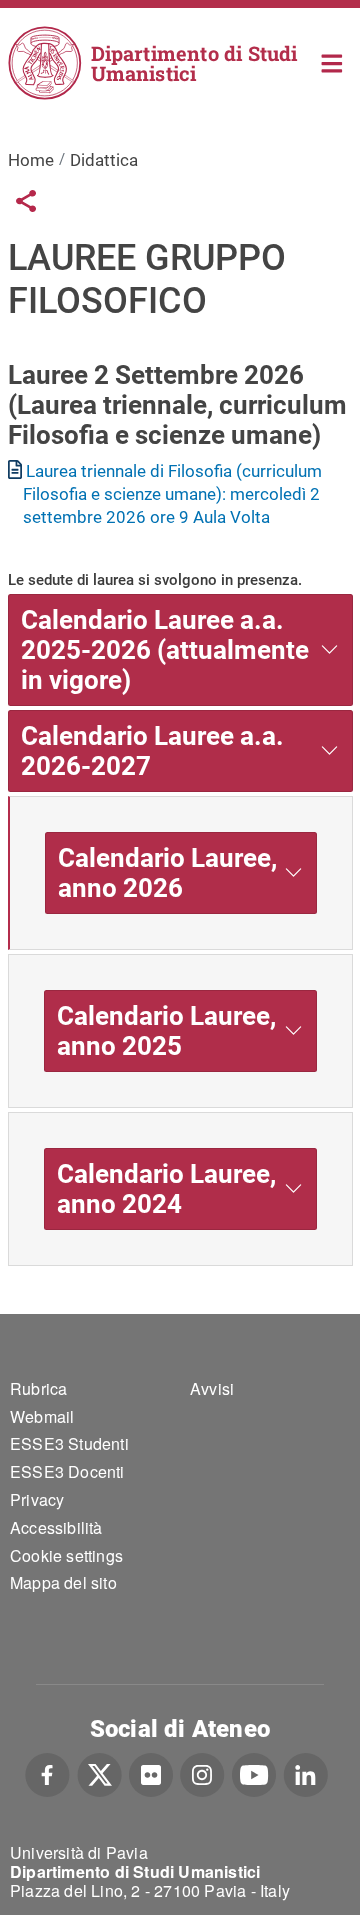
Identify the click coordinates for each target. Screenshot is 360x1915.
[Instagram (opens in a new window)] (202, 1773)
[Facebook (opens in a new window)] (47, 1773)
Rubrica (38, 1388)
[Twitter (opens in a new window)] (99, 1773)
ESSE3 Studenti (69, 1443)
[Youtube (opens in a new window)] (254, 1773)
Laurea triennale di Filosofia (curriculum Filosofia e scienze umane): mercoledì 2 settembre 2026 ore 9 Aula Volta (173, 494)
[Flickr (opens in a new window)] (151, 1773)
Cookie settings (66, 1555)
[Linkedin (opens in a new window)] (305, 1773)
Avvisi (212, 1388)
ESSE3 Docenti (67, 1471)
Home (332, 61)
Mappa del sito (63, 1582)
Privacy (37, 1499)
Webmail (42, 1416)
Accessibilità (56, 1527)
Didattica (104, 160)
